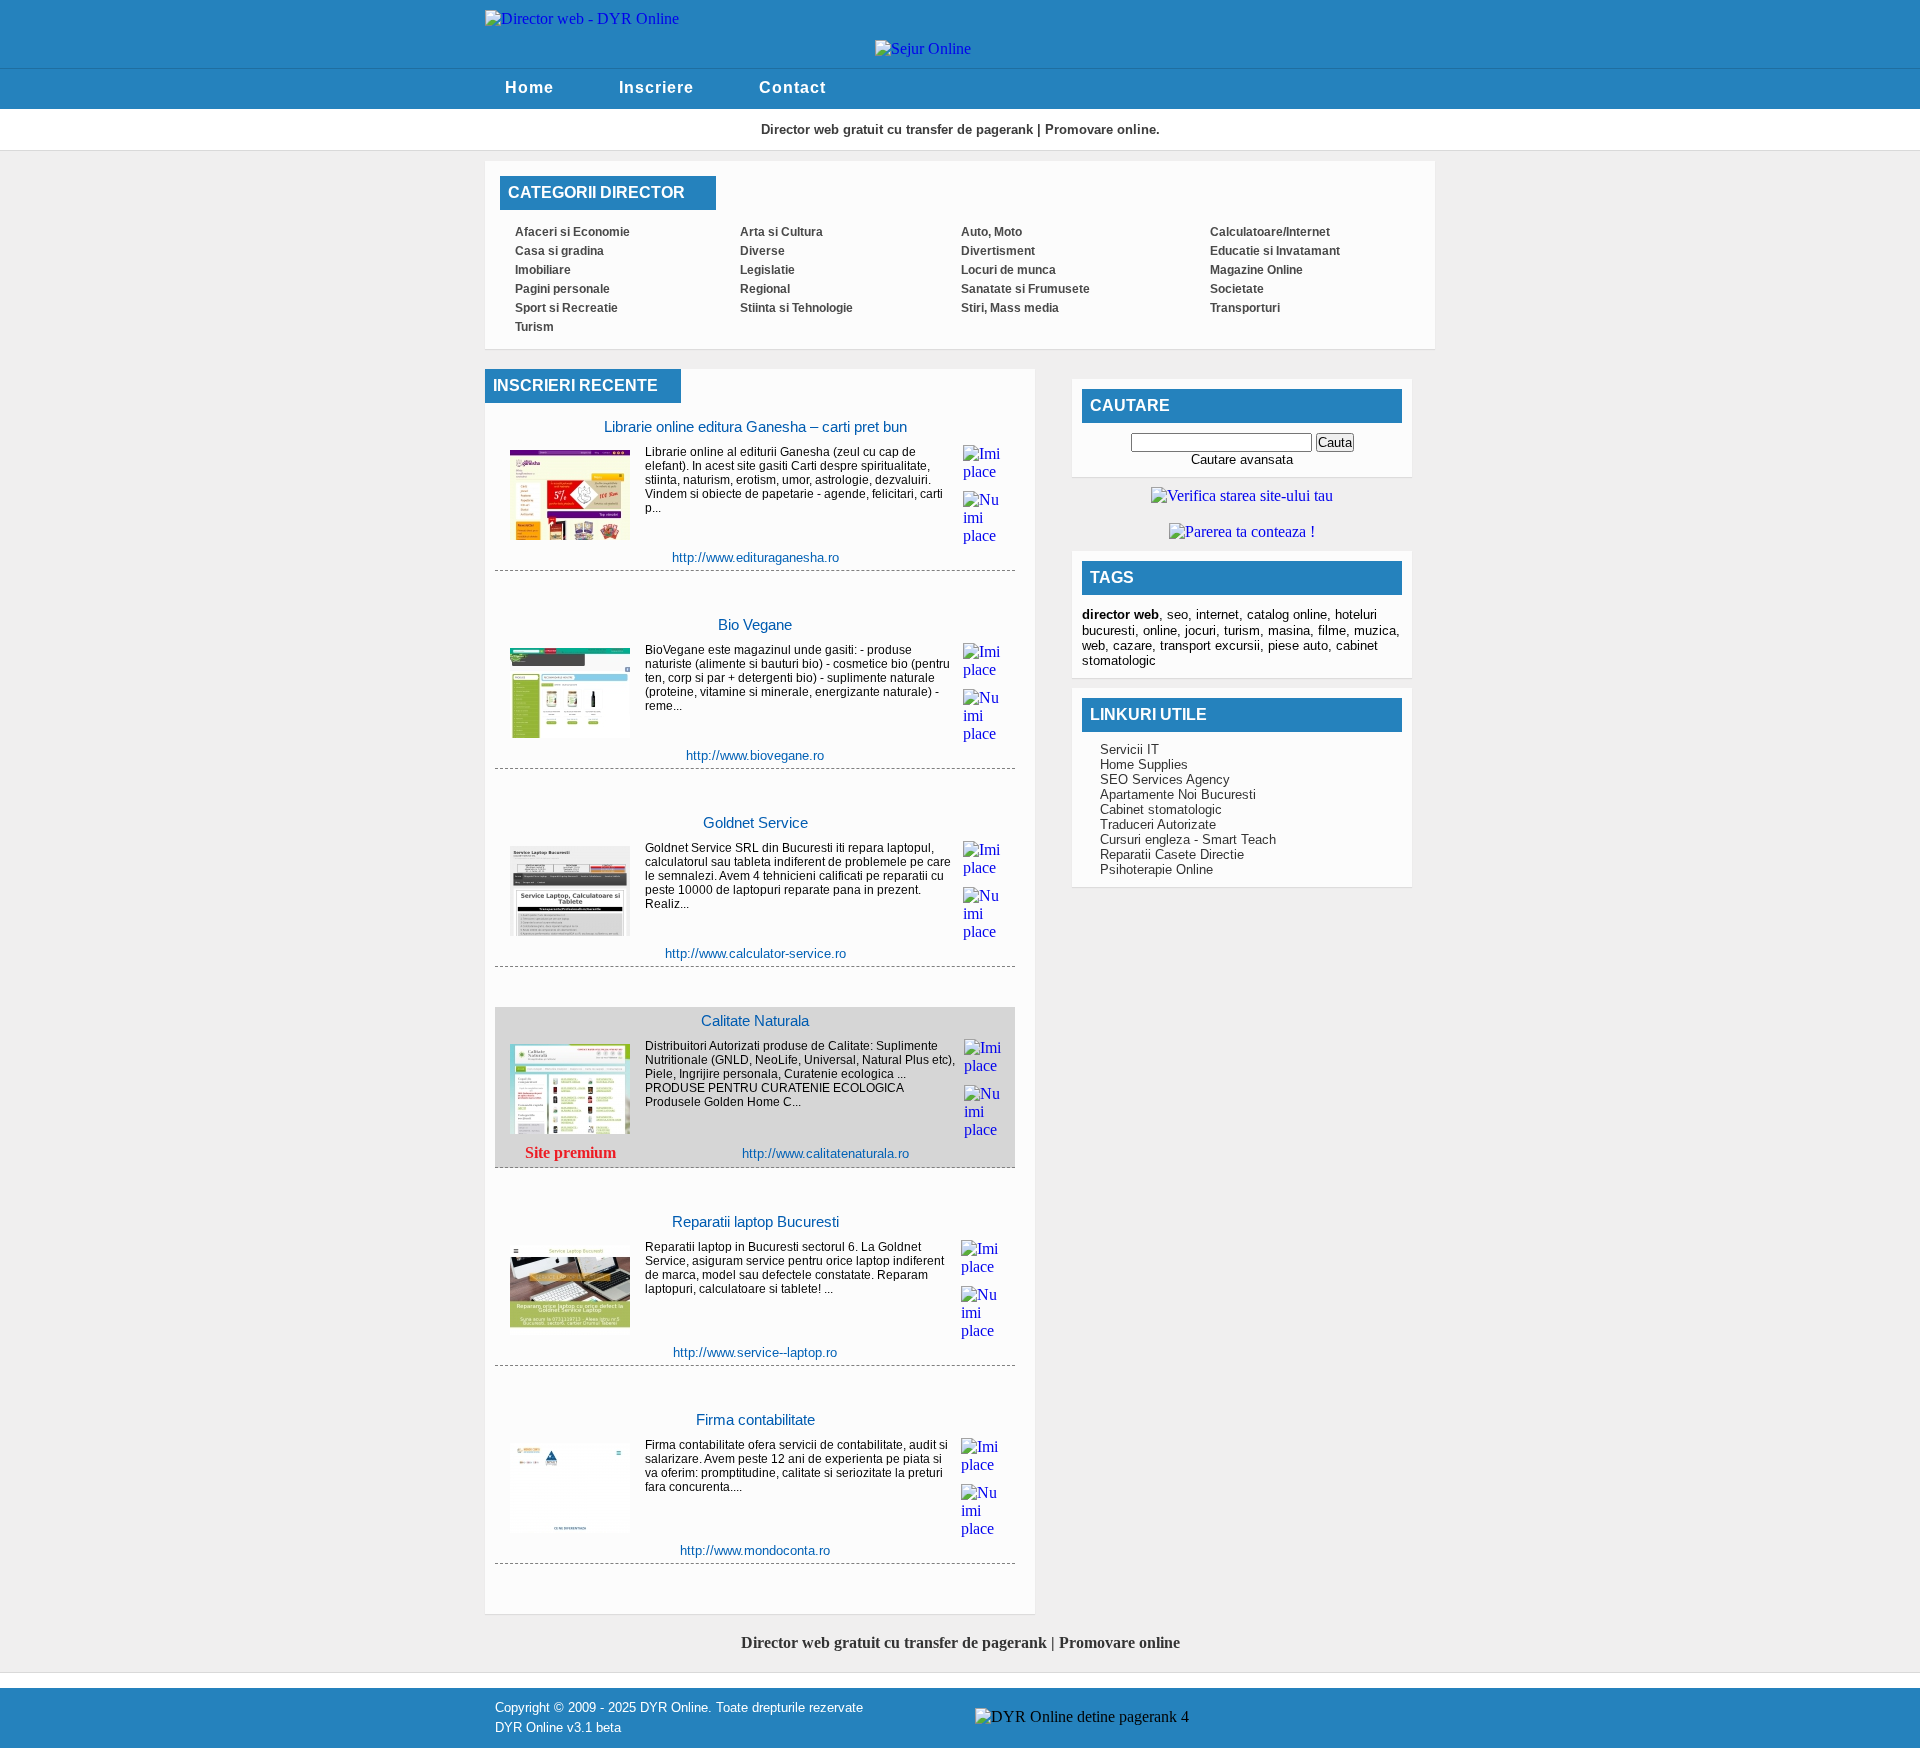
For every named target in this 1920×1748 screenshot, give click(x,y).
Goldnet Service (755, 822)
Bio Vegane (755, 624)
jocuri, (1204, 630)
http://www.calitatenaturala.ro (825, 1153)
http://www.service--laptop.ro (755, 1352)
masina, (1293, 630)
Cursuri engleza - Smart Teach (1188, 839)
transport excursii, (1214, 645)
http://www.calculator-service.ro (755, 953)
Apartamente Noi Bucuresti (1178, 794)
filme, (1336, 630)
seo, (1181, 614)
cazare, (1136, 645)
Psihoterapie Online (1156, 869)
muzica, (1377, 630)
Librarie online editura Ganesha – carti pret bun (755, 426)
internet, (1221, 614)
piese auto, (1302, 645)
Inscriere (656, 87)
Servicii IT (1129, 749)
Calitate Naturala (755, 1020)
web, (1097, 645)
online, (1164, 630)
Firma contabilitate (755, 1419)
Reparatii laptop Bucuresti (755, 1221)
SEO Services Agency (1165, 779)
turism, (1246, 630)
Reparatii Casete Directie (1172, 854)
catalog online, (1291, 614)
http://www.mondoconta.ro (755, 1550)
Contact (792, 87)
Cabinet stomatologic (1161, 809)
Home (529, 87)
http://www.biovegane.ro (755, 755)
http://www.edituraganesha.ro (755, 557)
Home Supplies (1144, 764)
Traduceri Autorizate (1158, 824)
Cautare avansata (1242, 459)
